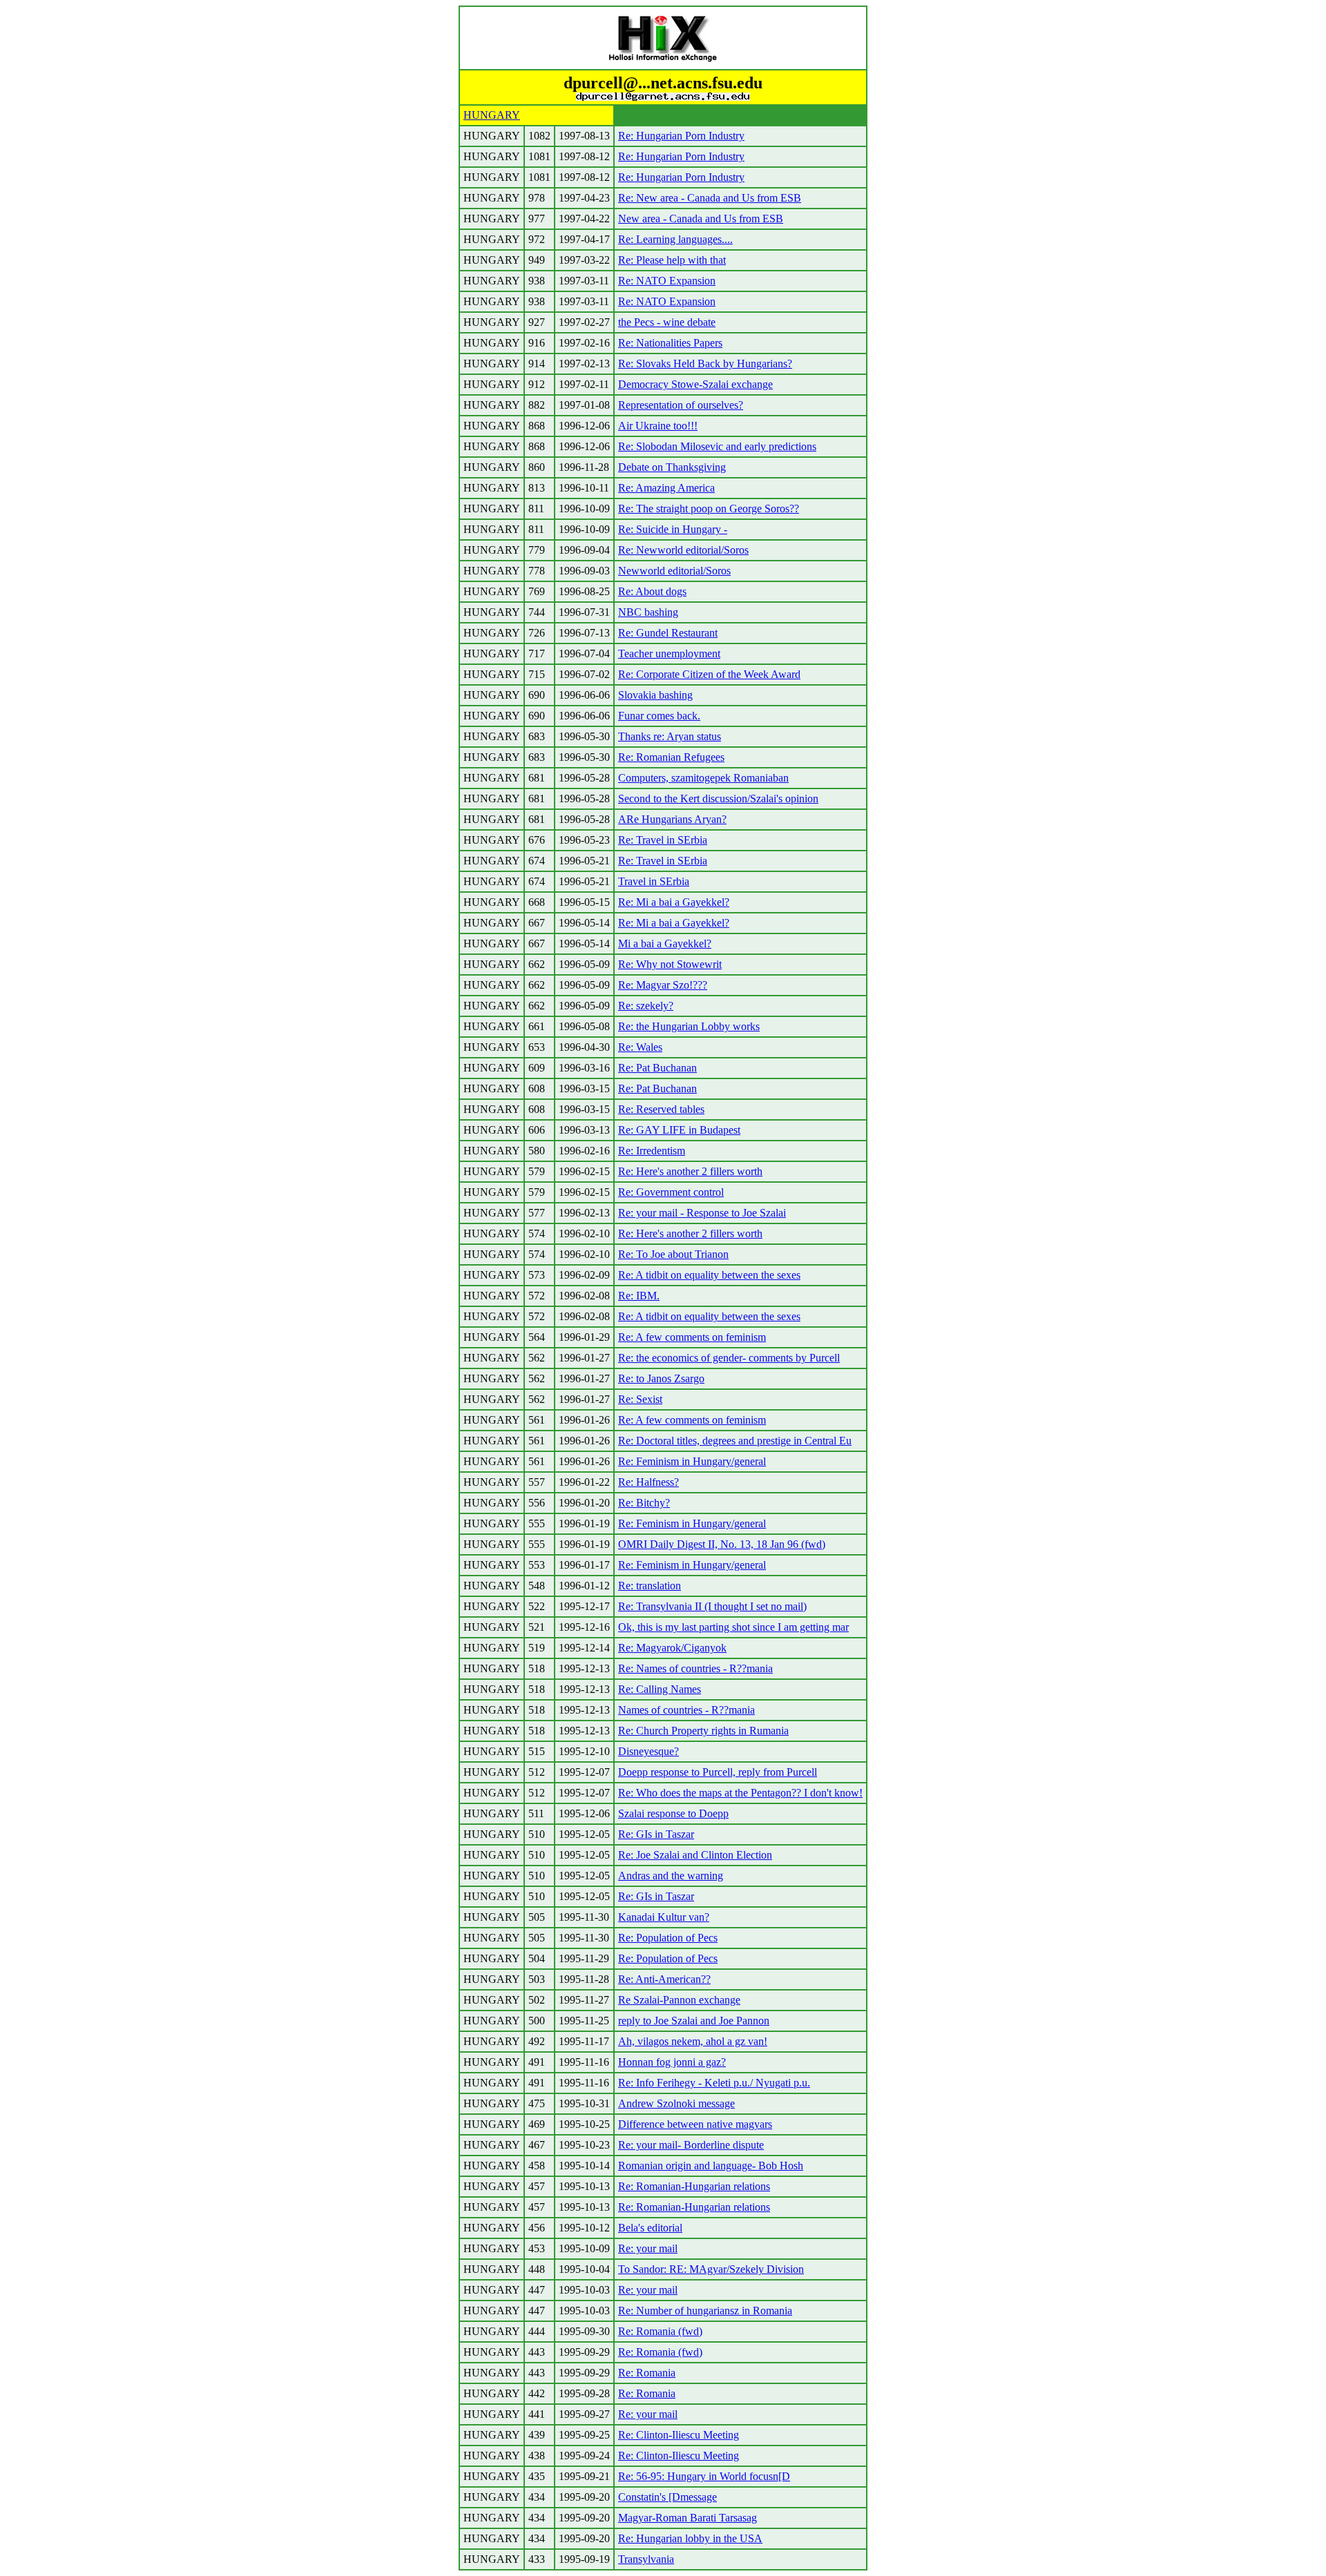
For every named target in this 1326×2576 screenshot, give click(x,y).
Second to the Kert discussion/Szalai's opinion (718, 798)
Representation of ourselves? (681, 405)
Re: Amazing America (666, 488)
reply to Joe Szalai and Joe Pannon (694, 2021)
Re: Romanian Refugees (671, 757)
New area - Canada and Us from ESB (701, 219)
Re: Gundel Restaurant (668, 633)
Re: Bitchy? (644, 1503)
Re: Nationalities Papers (670, 343)
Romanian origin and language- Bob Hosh (711, 2166)
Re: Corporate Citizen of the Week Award (709, 674)
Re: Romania (647, 2373)
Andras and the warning (671, 1876)
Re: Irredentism (652, 1151)
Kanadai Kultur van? (664, 1917)
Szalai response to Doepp (673, 1813)
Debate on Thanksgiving (672, 467)
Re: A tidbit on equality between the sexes (709, 1275)
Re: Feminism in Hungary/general (692, 1461)
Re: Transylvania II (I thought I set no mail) (712, 1606)
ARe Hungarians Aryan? (672, 819)
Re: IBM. (639, 1296)
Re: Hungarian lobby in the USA (690, 2538)
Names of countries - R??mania (686, 1710)
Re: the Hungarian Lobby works (689, 1026)
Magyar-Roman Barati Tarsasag (688, 2518)
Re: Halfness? (648, 1482)
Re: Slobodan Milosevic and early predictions (717, 446)
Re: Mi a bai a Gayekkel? (674, 902)
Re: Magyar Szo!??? (663, 985)
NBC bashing (648, 612)
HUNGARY (492, 115)
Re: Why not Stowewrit (670, 964)
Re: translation (650, 1586)
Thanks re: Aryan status (670, 736)
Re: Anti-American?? (664, 1979)
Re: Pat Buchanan (657, 1068)
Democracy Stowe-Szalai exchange (695, 384)
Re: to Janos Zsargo (661, 1378)
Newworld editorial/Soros (674, 571)
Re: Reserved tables (661, 1109)
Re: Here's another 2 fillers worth (690, 1171)
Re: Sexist (640, 1399)
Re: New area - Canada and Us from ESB (710, 198)
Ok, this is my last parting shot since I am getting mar (733, 1627)
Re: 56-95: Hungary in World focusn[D (704, 2476)
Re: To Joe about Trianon (673, 1254)
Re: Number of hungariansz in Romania (705, 2311)
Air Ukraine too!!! (658, 426)
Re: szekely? (646, 1006)
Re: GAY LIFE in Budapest (679, 1130)
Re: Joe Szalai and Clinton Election (695, 1855)
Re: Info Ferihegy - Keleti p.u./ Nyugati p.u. (714, 2083)
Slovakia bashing (655, 695)
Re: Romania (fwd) (660, 2331)
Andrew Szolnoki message (676, 2103)
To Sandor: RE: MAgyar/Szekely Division (711, 2269)
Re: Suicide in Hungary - (673, 529)
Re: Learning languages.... (675, 239)
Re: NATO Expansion (667, 281)
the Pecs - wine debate (667, 322)
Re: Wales (640, 1047)
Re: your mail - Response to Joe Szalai (702, 1213)
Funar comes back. (659, 716)
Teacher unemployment (669, 653)
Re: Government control (671, 1192)
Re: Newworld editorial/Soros (683, 550)
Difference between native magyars (695, 2124)
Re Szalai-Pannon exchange (679, 2000)
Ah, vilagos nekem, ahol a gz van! (693, 2041)
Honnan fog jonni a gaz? (672, 2062)
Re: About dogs (652, 591)
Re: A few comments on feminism (692, 1337)
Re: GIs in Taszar (656, 1834)
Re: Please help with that (672, 260)
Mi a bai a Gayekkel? (665, 943)
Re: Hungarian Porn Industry (681, 136)
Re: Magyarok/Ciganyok (672, 1648)
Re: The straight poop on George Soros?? (709, 509)
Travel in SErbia (654, 881)
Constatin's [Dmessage (667, 2497)
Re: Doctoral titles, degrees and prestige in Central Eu (735, 1441)
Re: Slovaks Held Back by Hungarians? (705, 364)
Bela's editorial (650, 2228)
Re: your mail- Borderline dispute (691, 2145)
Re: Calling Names (660, 1689)
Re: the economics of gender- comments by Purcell (729, 1358)
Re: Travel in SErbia (663, 840)
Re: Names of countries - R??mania (695, 1668)
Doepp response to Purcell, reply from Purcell (718, 1772)
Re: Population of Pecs (668, 1938)
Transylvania (646, 2559)
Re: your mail (648, 2248)
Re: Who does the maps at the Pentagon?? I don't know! (740, 1793)
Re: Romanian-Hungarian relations (694, 2186)
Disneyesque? (648, 1751)
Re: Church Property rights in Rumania (703, 1731)
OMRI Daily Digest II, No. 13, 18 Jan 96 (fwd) (722, 1544)
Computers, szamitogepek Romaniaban (703, 778)
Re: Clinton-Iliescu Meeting (679, 2435)
